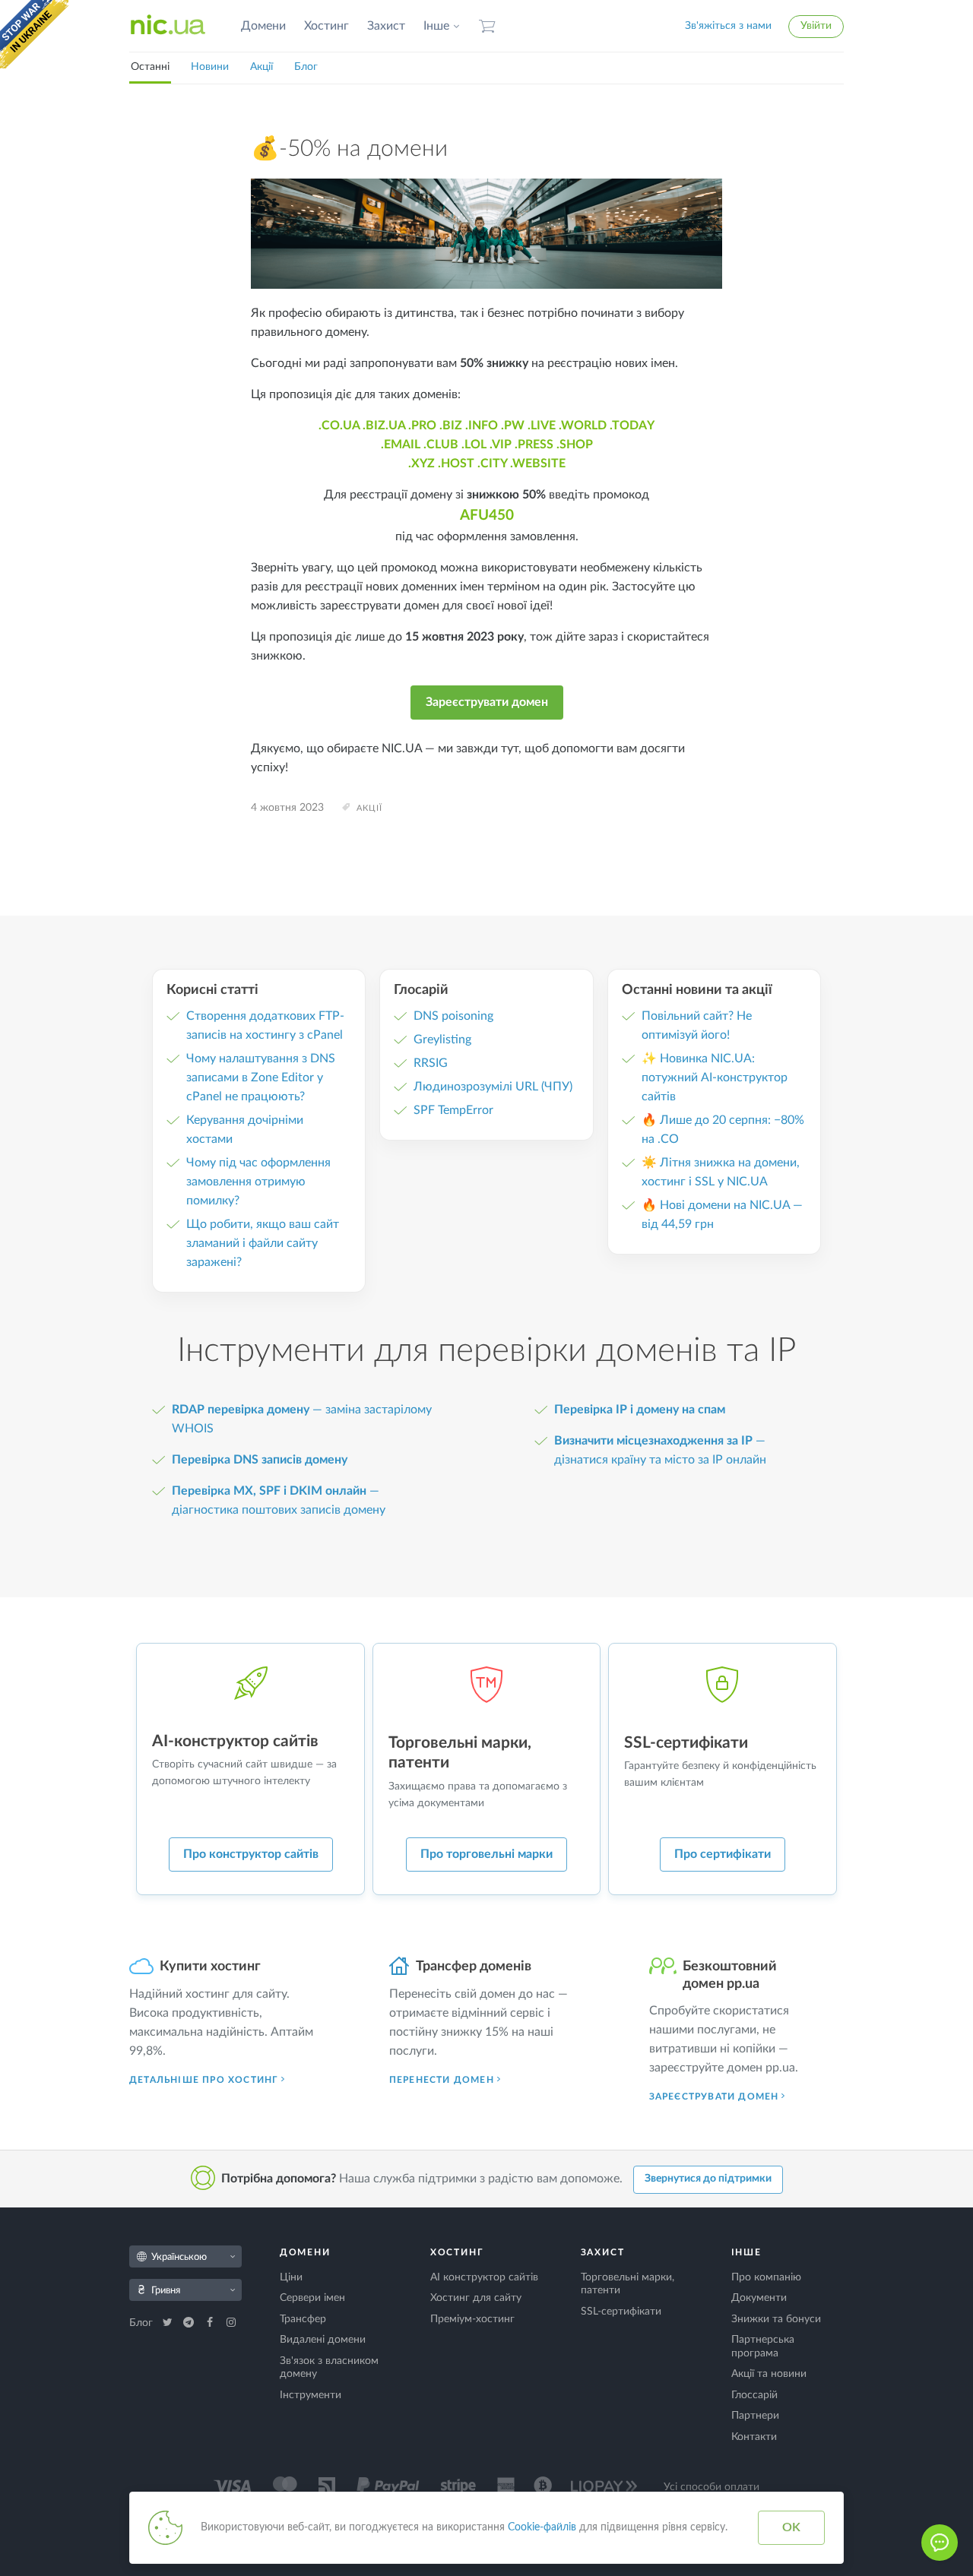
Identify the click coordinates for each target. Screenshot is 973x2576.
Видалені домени (323, 2340)
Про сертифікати (723, 1854)
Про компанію (766, 2277)
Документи (759, 2298)
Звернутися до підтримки (708, 2179)
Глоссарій (754, 2395)
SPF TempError (453, 1110)
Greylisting (442, 1040)
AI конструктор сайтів (484, 2277)
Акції (261, 67)
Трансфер (303, 2319)
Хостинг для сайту (476, 2298)
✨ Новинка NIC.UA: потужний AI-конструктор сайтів (715, 1078)
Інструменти (311, 2395)
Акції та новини (769, 2374)
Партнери (755, 2416)
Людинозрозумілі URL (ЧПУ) (493, 1087)
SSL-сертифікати (621, 2312)
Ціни (291, 2277)
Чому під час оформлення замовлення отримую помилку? (258, 1182)
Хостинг (326, 26)
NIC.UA (168, 26)
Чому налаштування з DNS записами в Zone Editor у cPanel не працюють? (261, 1078)
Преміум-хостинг (472, 2319)
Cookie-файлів (542, 2527)
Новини (210, 67)
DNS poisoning (453, 1016)
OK (791, 2527)
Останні (150, 67)
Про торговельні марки (486, 1854)
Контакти (754, 2437)
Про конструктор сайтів (251, 1854)
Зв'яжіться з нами (728, 26)
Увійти (816, 26)
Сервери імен (312, 2298)
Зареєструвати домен (487, 702)
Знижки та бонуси (776, 2319)
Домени (263, 26)
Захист (386, 26)
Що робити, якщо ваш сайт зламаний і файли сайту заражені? (263, 1243)
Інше (436, 26)
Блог (306, 67)
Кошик (487, 26)
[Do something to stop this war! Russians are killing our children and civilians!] (34, 34)
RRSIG (431, 1063)
